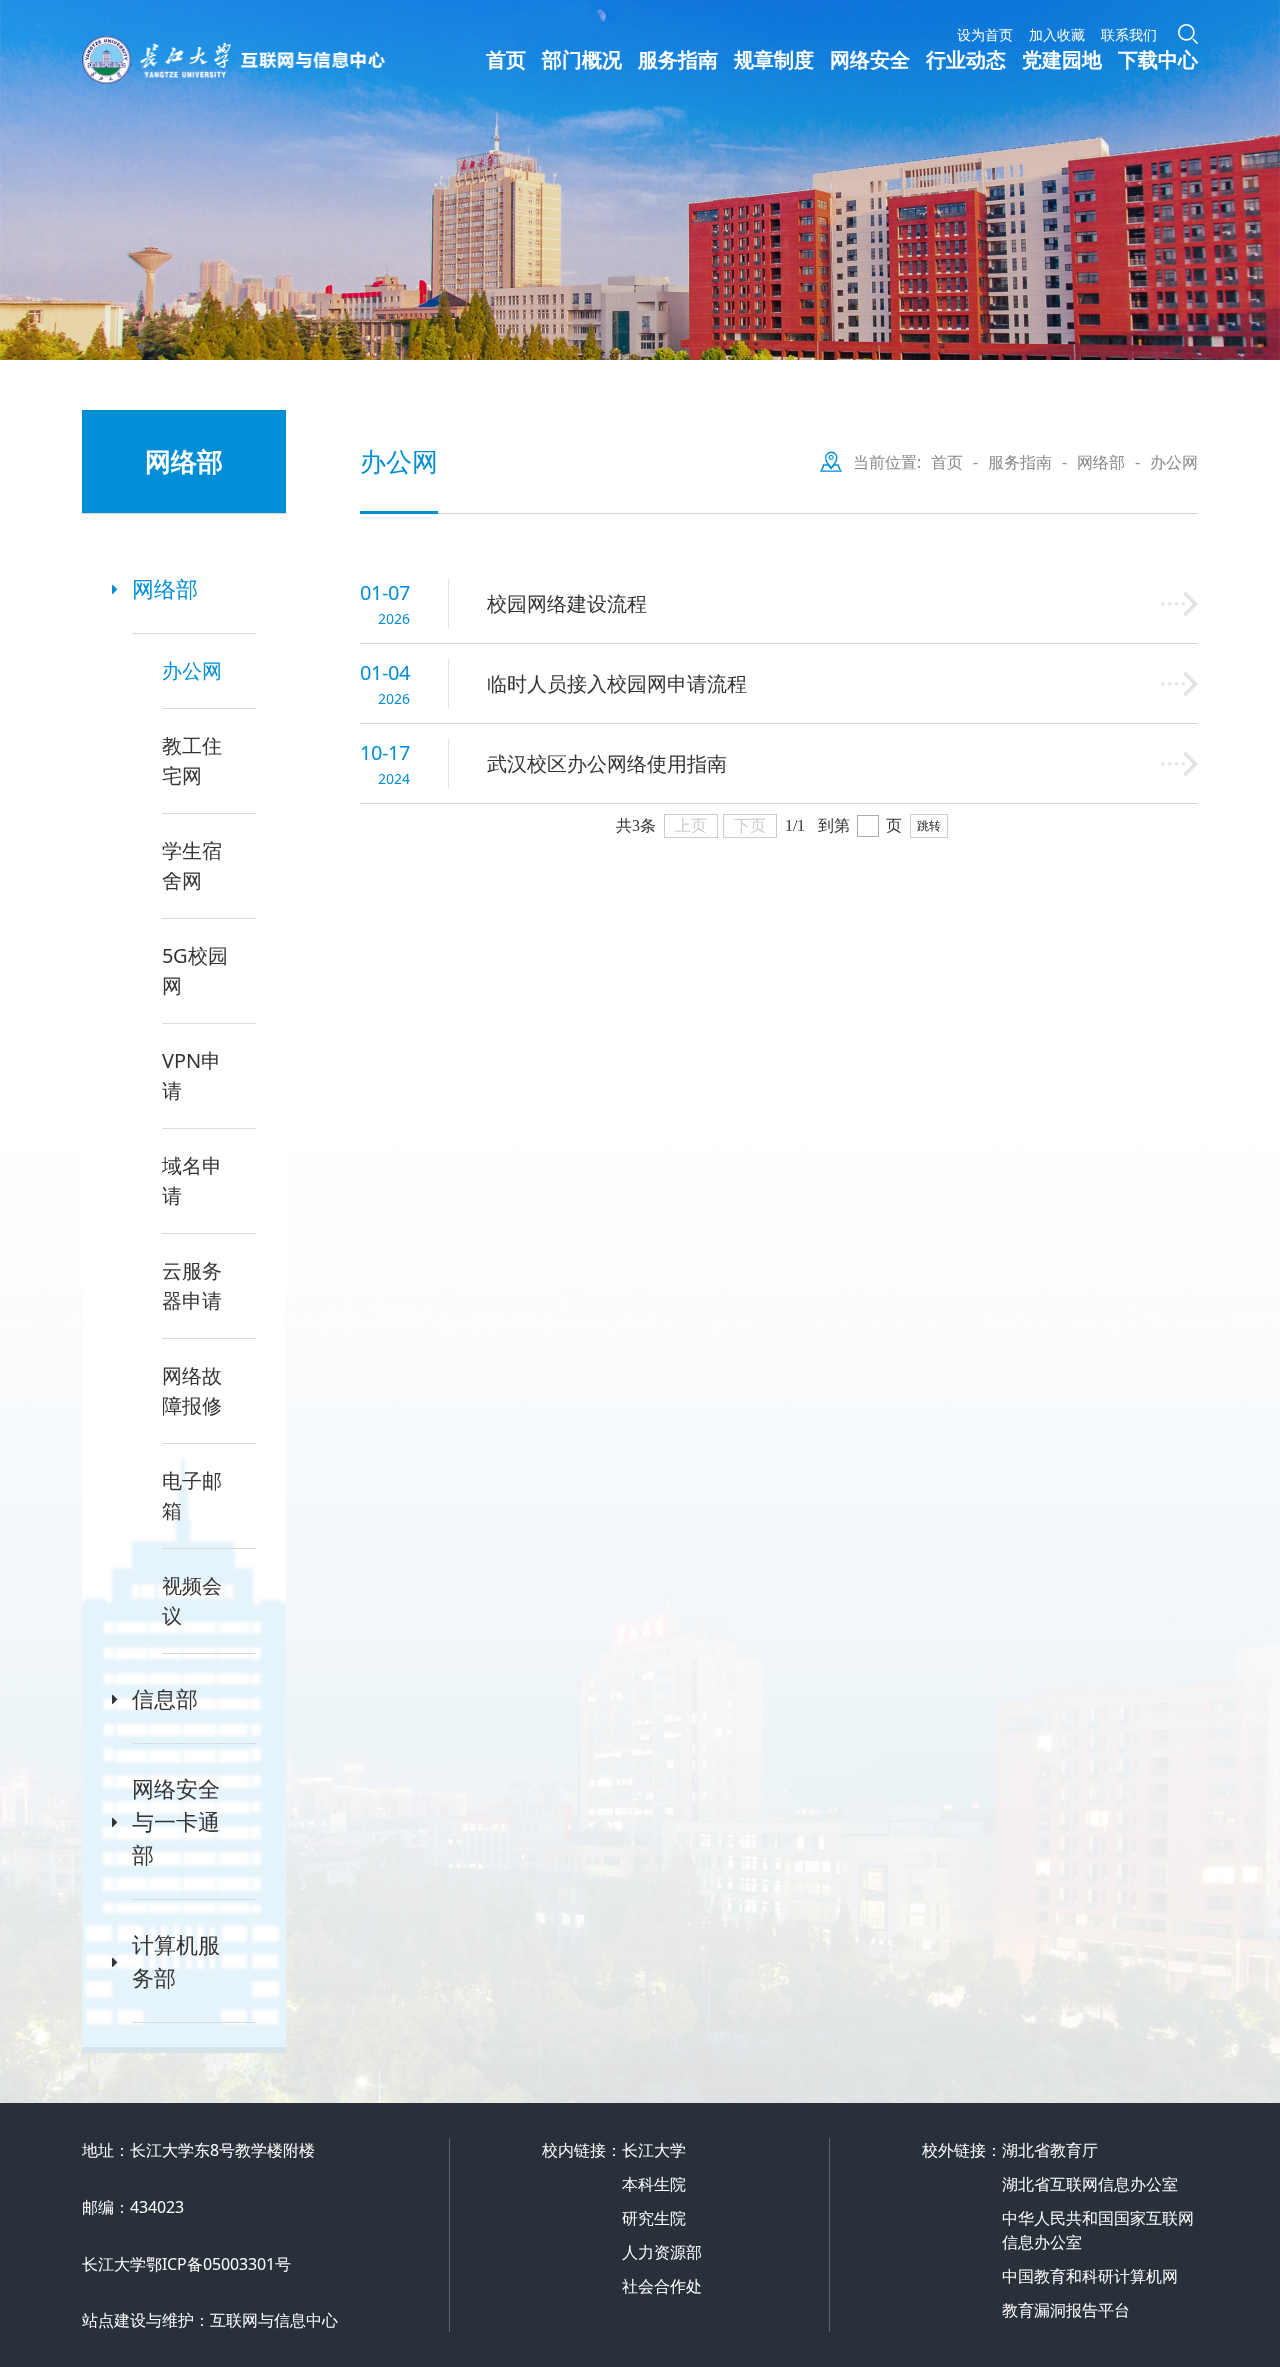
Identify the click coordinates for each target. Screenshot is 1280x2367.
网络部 (165, 588)
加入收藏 (1057, 34)
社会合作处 (662, 2286)
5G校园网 (195, 970)
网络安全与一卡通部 (176, 1821)
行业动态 (966, 59)
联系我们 (1129, 34)
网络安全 (870, 59)
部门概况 (582, 59)
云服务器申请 (192, 1285)
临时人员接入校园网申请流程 (617, 683)
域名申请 (192, 1180)
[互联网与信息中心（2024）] (284, 60)
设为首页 (985, 34)
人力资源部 (662, 2252)
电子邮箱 (192, 1495)
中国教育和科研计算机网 (1090, 2276)
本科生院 (654, 2184)
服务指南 (678, 59)
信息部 (165, 1698)
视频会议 (192, 1600)
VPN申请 (191, 1075)
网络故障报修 (192, 1390)
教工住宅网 (192, 760)
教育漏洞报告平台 (1066, 2310)
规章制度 (774, 59)
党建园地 (1062, 59)
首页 (506, 59)
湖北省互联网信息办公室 (1090, 2184)
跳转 (929, 826)
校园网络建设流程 (567, 603)
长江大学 (654, 2150)
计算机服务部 (176, 1960)
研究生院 (654, 2218)
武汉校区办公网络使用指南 (607, 763)
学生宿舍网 (192, 865)
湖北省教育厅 (1050, 2150)
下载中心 (1158, 59)
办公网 (192, 670)
